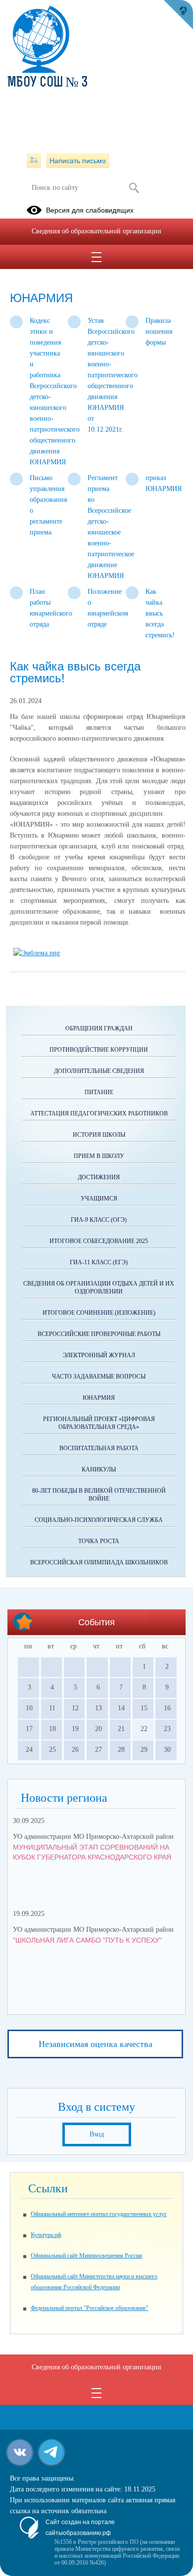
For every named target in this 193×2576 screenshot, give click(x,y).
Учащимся (99, 1199)
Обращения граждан (99, 1028)
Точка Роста (99, 1541)
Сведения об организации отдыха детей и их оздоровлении (99, 1288)
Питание (99, 1092)
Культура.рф (46, 2235)
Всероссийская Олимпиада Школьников (99, 1562)
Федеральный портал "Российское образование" (90, 2308)
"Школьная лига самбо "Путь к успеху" (87, 1940)
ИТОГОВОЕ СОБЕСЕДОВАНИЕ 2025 (99, 1241)
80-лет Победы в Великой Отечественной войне (99, 1495)
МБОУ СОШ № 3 (48, 83)
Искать (134, 188)
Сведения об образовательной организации (96, 231)
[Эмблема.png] (37, 953)
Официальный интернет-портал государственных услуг (99, 2214)
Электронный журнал (99, 1355)
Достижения (99, 1177)
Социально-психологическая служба (99, 1520)
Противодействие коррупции (99, 1050)
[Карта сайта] (34, 161)
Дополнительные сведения (99, 1071)
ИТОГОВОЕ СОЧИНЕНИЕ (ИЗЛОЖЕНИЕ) (99, 1313)
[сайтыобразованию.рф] (178, 15)
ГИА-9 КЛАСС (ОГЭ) (99, 1220)
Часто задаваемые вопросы (99, 1377)
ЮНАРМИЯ (99, 1398)
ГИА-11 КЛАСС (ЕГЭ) (99, 1262)
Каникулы (99, 1469)
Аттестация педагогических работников (99, 1113)
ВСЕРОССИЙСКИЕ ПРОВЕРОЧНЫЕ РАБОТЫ (99, 1334)
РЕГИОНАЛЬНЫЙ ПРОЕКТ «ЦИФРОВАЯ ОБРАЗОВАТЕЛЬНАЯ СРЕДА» (99, 1423)
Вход (97, 2134)
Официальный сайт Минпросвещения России (86, 2256)
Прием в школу (99, 1156)
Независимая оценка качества (96, 2044)
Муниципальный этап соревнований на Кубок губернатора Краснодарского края (92, 1852)
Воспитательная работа (99, 1448)
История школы (99, 1135)
